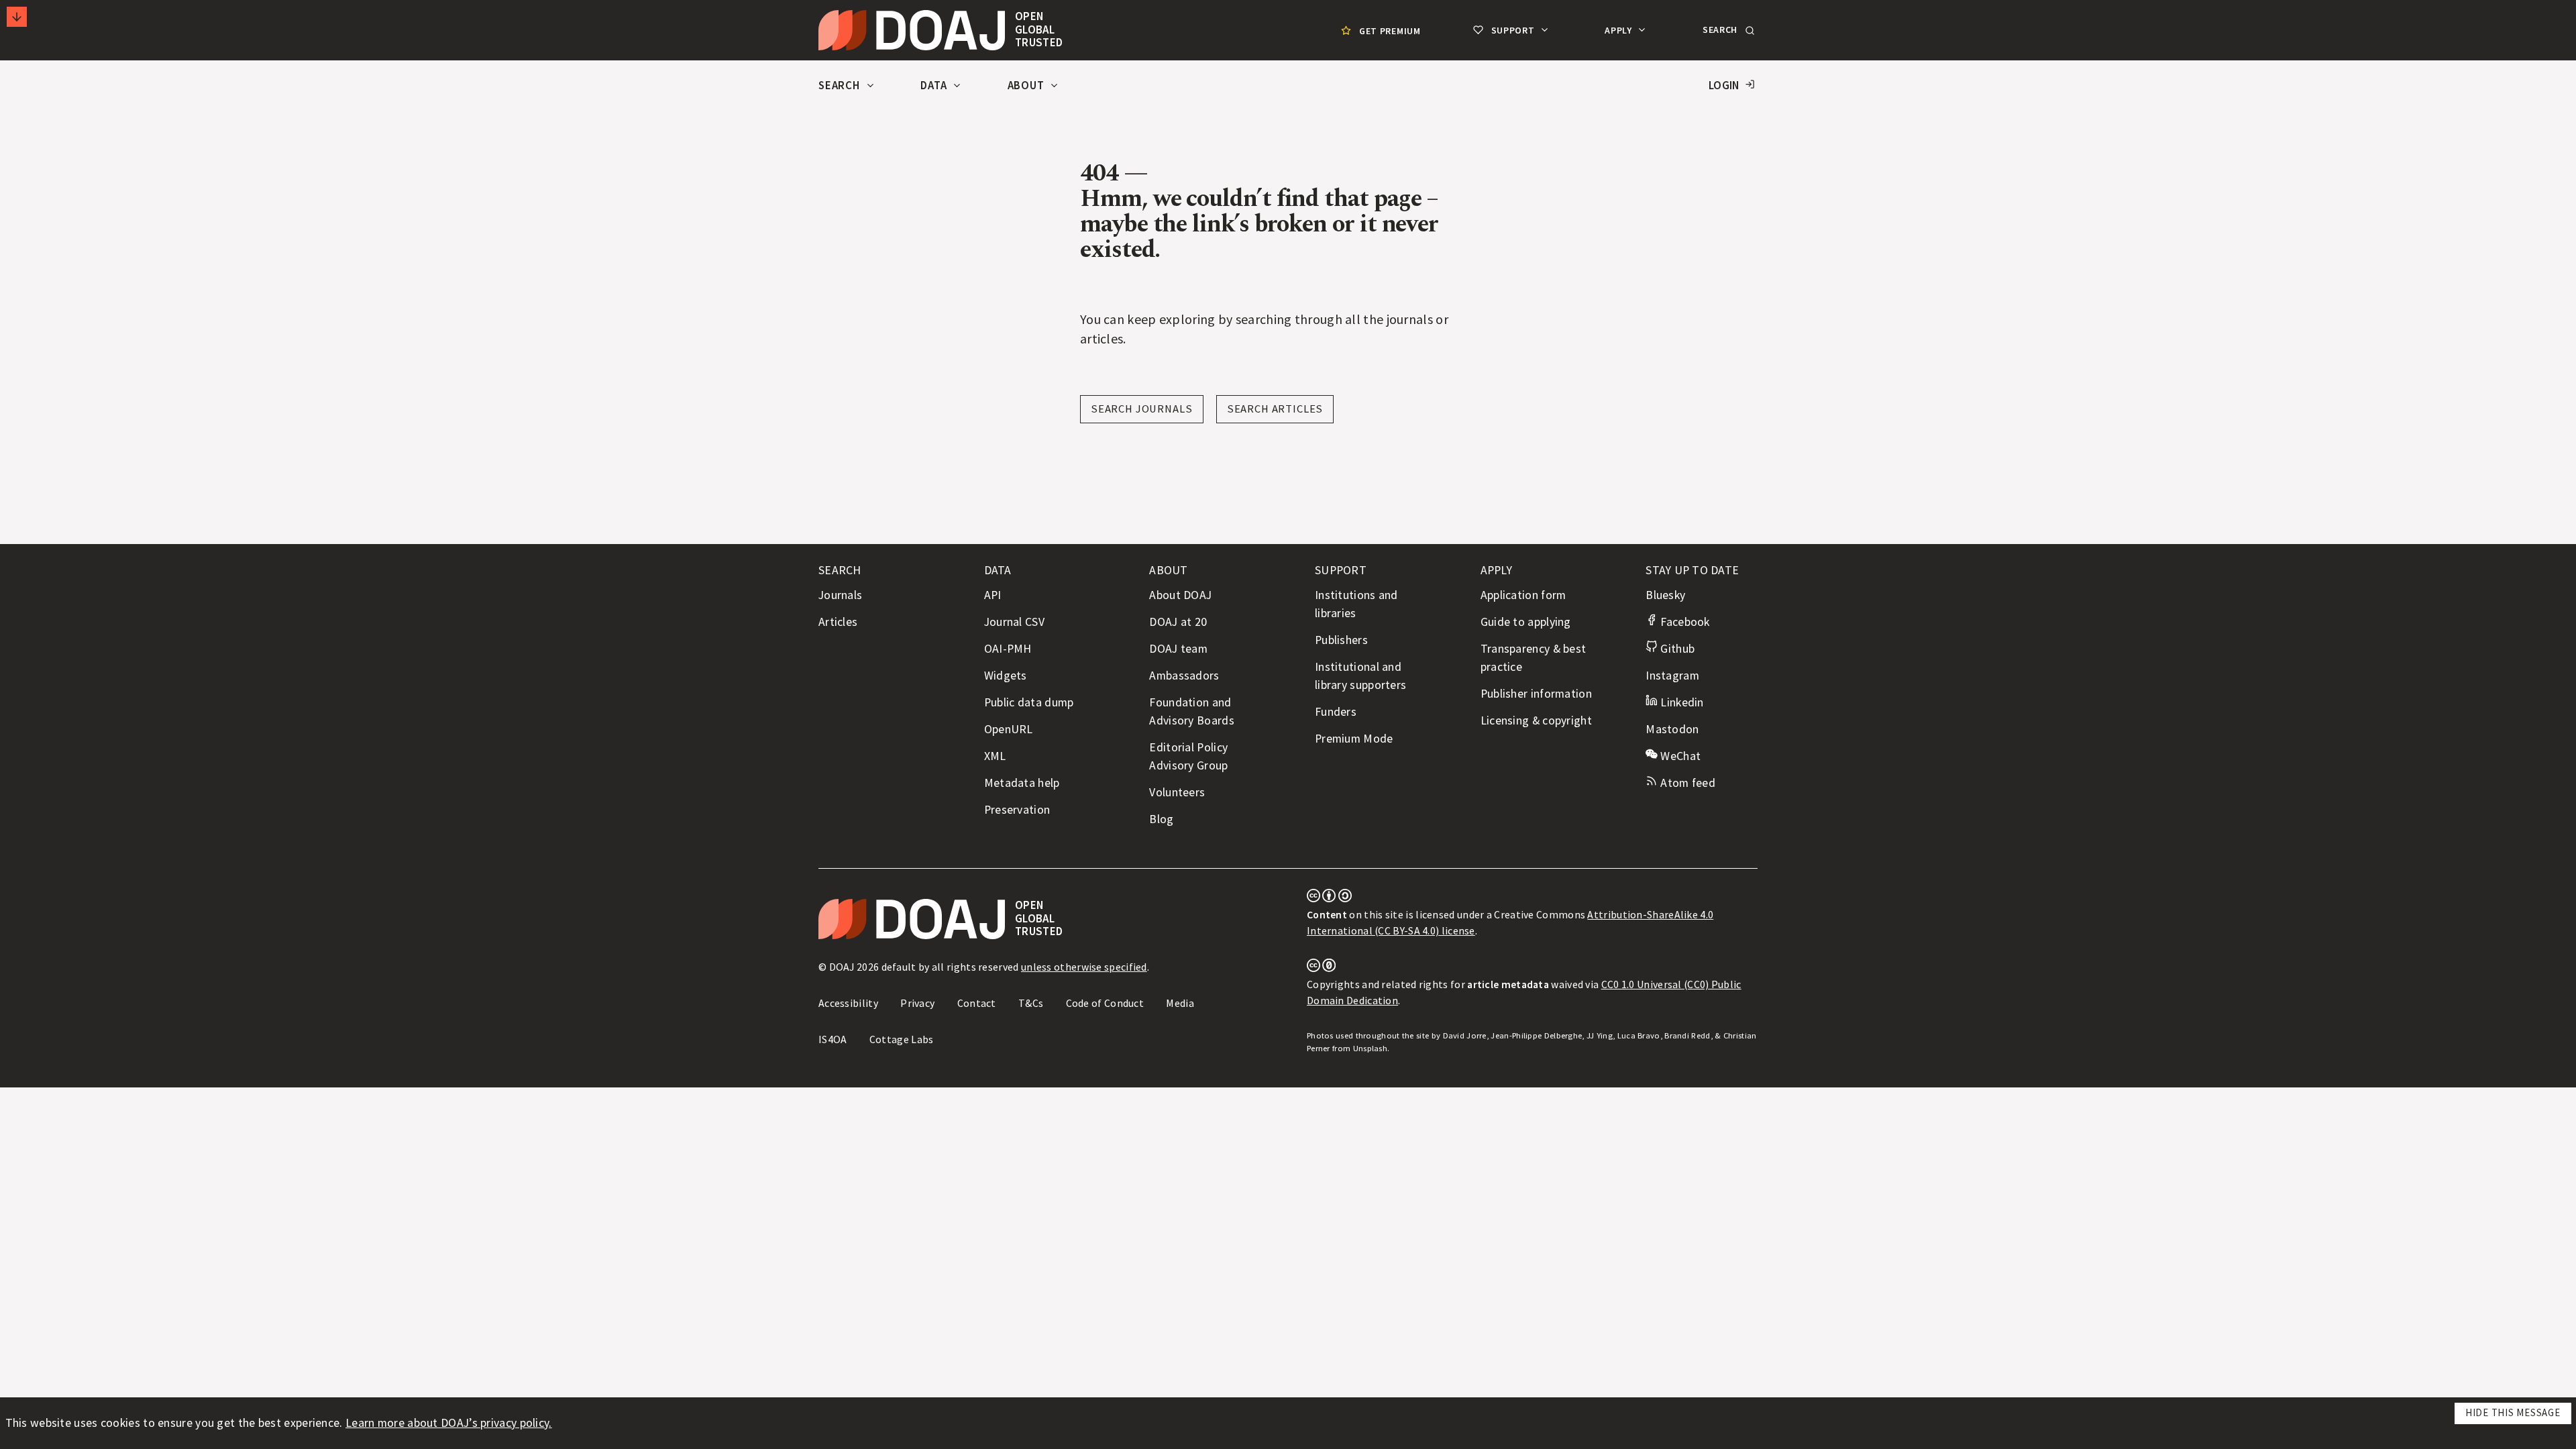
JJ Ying (1600, 1035)
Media (1180, 1003)
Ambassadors (1184, 676)
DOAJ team (1178, 649)
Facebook (1683, 622)
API (993, 595)
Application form (1523, 595)
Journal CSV (1014, 622)
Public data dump (1029, 702)
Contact (977, 1003)
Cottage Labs (902, 1039)
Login (1724, 86)
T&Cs (1031, 1003)
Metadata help (1022, 783)
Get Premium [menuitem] (1390, 31)
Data (935, 86)
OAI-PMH (1008, 649)
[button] (1727, 30)
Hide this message (2513, 1412)
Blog (1161, 819)
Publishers (1341, 640)
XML (995, 756)
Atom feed (1686, 783)
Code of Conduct (1105, 1003)
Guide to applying (1526, 622)
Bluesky (1665, 595)
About (1027, 86)
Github (1676, 649)
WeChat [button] (1679, 756)
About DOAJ (1180, 595)
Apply (1619, 30)
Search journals (1142, 409)
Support (1513, 30)
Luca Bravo (1639, 1035)
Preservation (1017, 810)
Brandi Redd (1687, 1035)
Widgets (1006, 676)
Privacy (917, 1003)
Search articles (1275, 409)
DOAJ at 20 (1178, 622)
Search (841, 86)
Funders (1336, 712)
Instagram (1672, 676)
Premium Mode (1354, 739)
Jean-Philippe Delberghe (1536, 1035)
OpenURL (1009, 729)
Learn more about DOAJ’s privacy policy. (449, 1423)
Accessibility (848, 1003)
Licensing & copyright (1536, 720)
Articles (838, 622)
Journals (840, 595)
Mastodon (1672, 729)
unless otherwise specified (1084, 967)
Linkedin (1680, 702)
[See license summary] (1329, 898)
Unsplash (1370, 1048)
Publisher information (1536, 694)
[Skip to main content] (17, 17)
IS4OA (833, 1039)
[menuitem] (1379, 31)
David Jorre (1465, 1035)
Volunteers (1177, 792)
